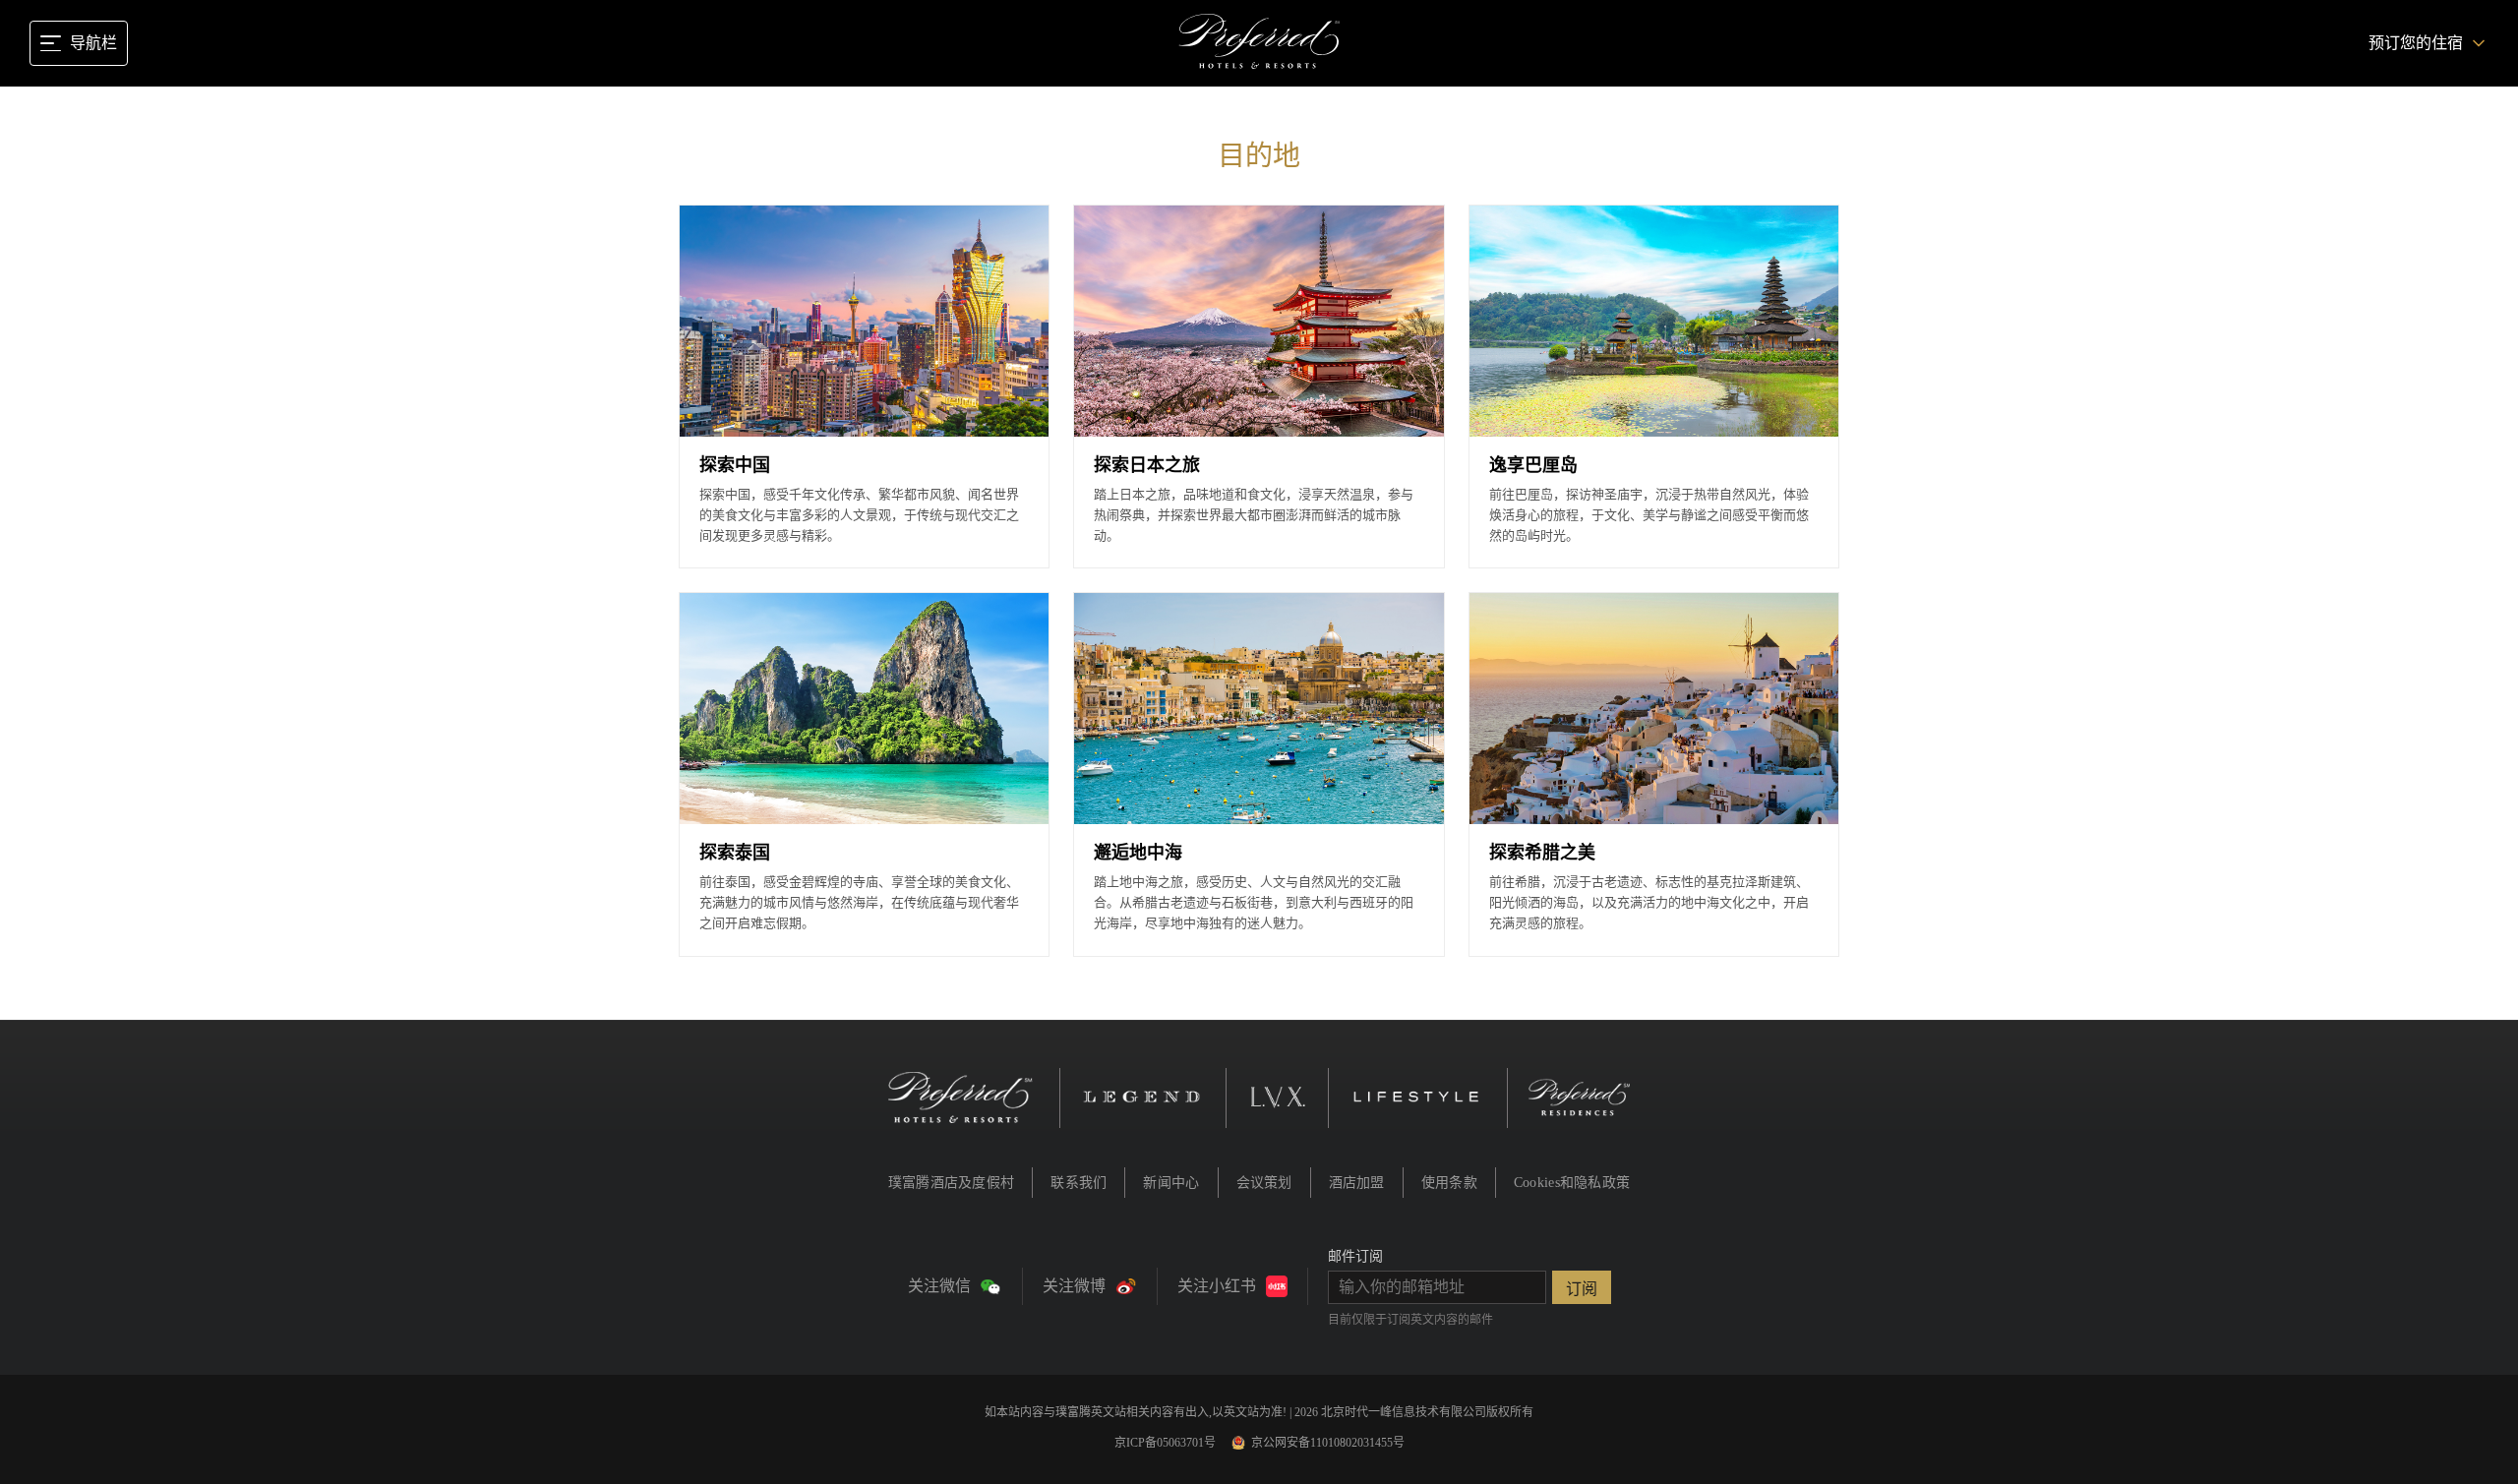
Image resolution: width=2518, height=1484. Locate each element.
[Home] (1259, 43)
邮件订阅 (1355, 1256)
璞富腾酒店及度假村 (952, 1183)
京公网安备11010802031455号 (1328, 1443)
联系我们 (1079, 1183)
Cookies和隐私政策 (1572, 1183)
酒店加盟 (1357, 1183)
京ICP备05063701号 (1165, 1443)
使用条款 (1449, 1183)
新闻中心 (1171, 1183)
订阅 (1582, 1289)
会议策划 (1264, 1183)
